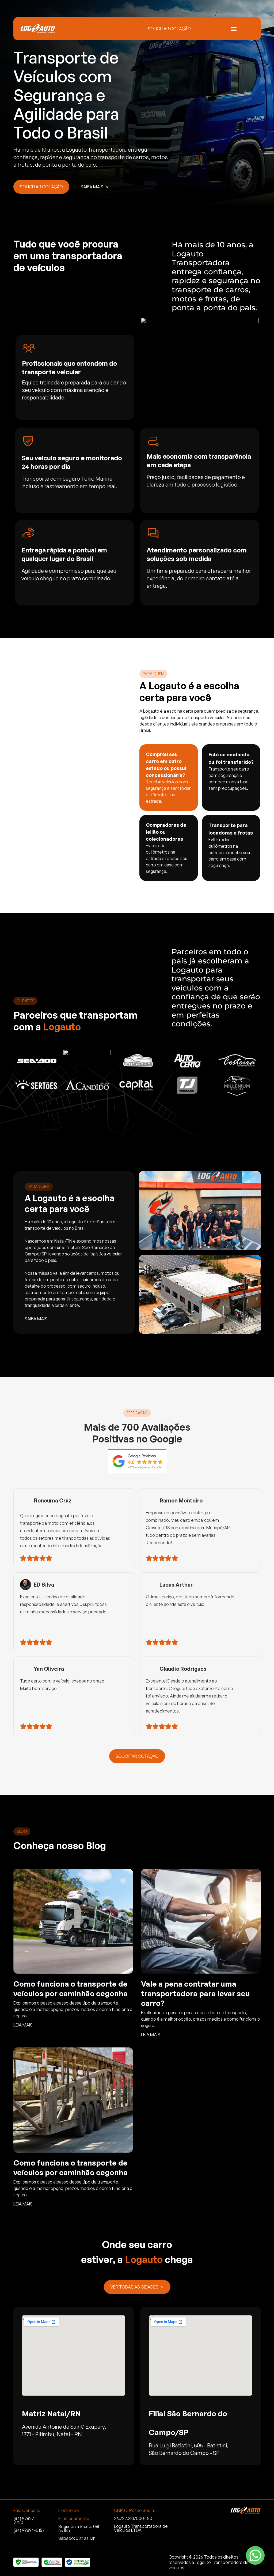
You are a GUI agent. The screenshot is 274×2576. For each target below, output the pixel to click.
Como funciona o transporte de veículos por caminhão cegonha (71, 1989)
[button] (234, 29)
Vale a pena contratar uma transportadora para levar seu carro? (195, 1993)
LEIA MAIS (23, 2025)
